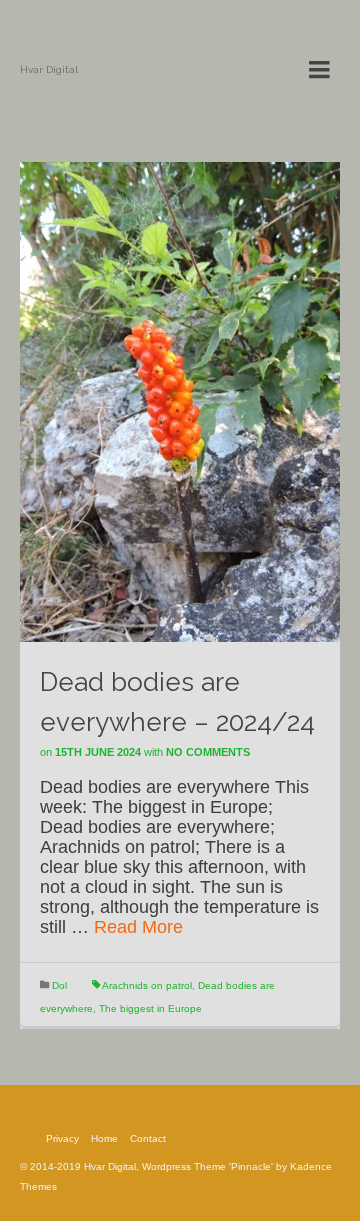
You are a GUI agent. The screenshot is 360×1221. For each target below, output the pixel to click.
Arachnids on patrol (147, 985)
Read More (138, 927)
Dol (59, 985)
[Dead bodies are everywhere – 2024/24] (180, 401)
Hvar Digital (49, 69)
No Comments (208, 752)
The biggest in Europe (150, 1008)
